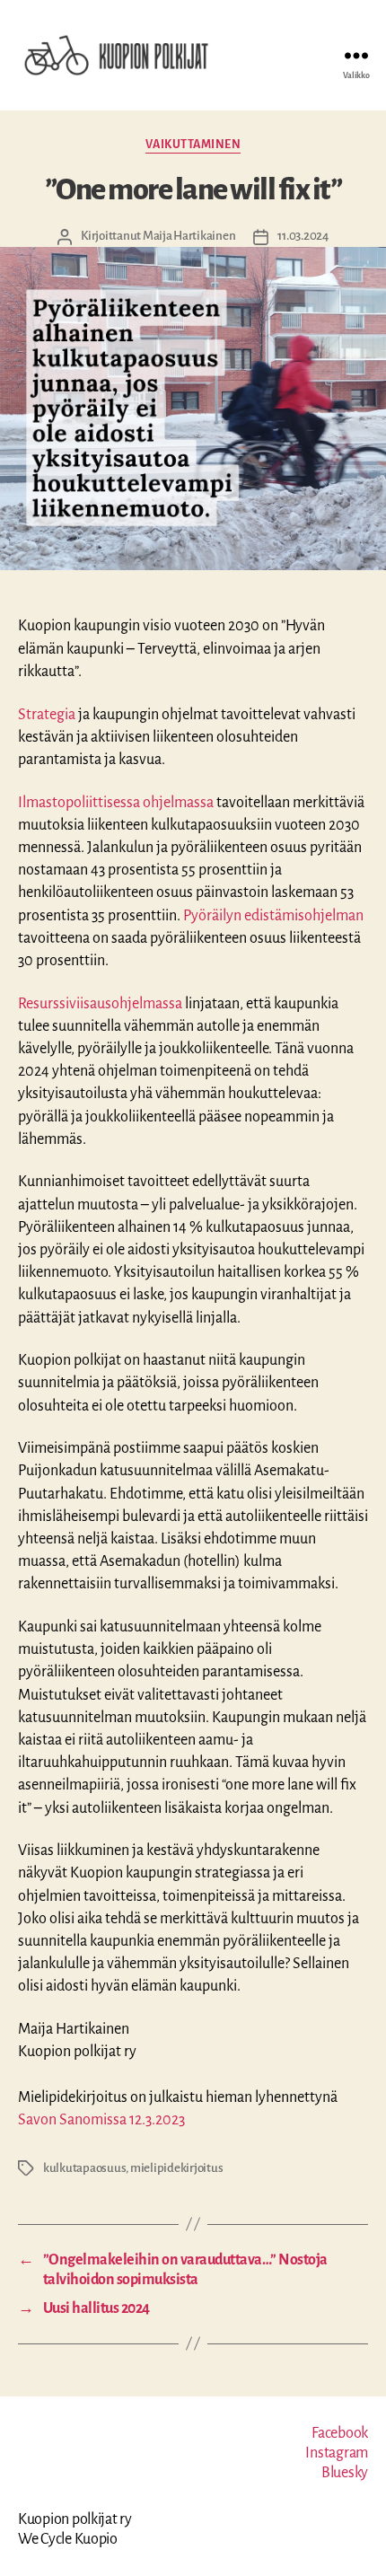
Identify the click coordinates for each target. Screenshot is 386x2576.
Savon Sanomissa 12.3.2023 (101, 2120)
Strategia (47, 715)
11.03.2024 (303, 236)
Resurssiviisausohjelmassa (100, 1004)
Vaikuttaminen (193, 145)
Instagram (337, 2453)
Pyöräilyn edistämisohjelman (273, 916)
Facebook (340, 2433)
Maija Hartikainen (189, 236)
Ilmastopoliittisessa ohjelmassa (116, 803)
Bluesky (345, 2473)
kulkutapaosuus (84, 2168)
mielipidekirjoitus (176, 2168)
